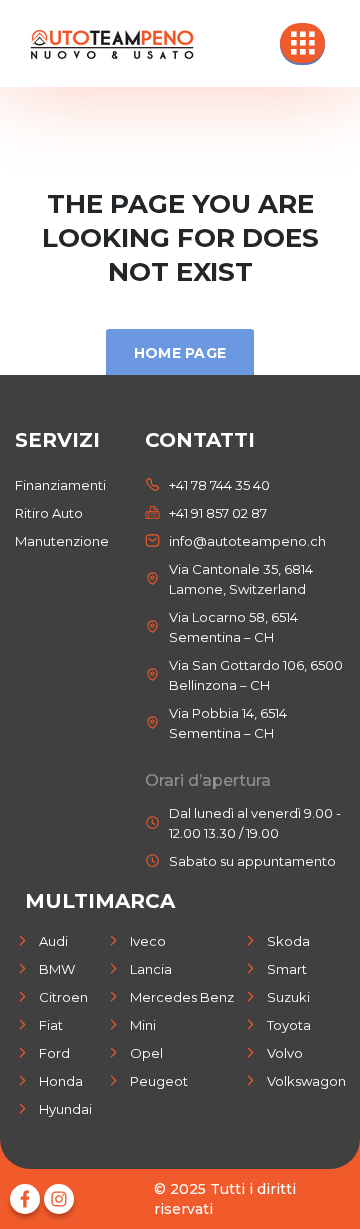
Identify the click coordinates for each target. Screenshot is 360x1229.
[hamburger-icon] (302, 43)
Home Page (180, 353)
